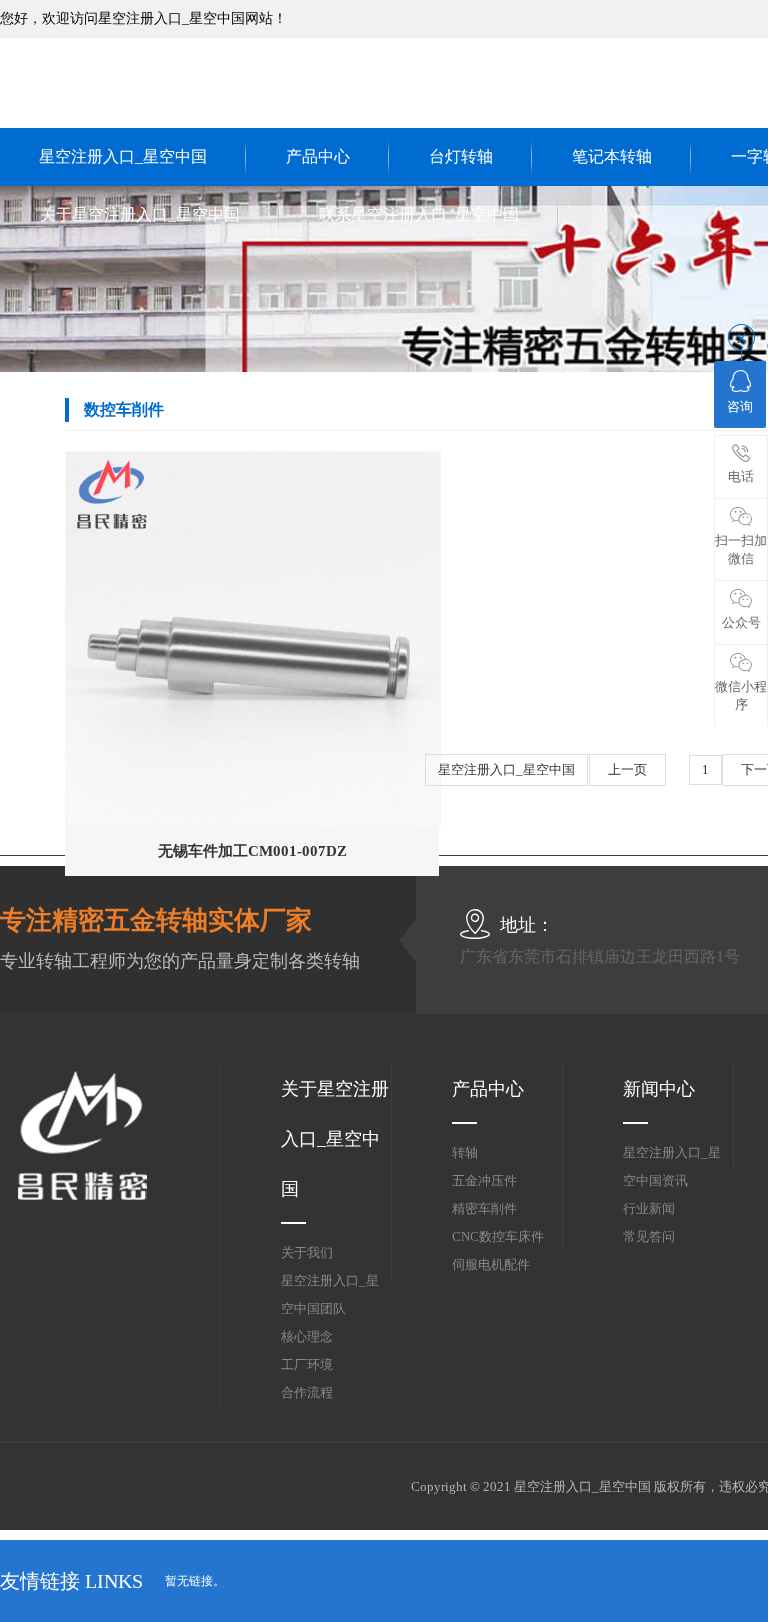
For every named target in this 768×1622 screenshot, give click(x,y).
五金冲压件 (484, 1180)
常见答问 (649, 1236)
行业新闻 (649, 1208)
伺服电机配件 (491, 1264)
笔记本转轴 (612, 156)
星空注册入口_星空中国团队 (330, 1294)
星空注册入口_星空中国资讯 (672, 1166)
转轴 (465, 1152)
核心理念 (307, 1336)
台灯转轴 (461, 156)
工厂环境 (307, 1364)
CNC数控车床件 (498, 1236)
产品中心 (318, 156)
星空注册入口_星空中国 (123, 156)
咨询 (740, 406)
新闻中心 (659, 1089)
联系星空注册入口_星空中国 (419, 214)
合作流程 (307, 1392)
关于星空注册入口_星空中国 (140, 214)
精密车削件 (484, 1208)
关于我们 (307, 1252)
